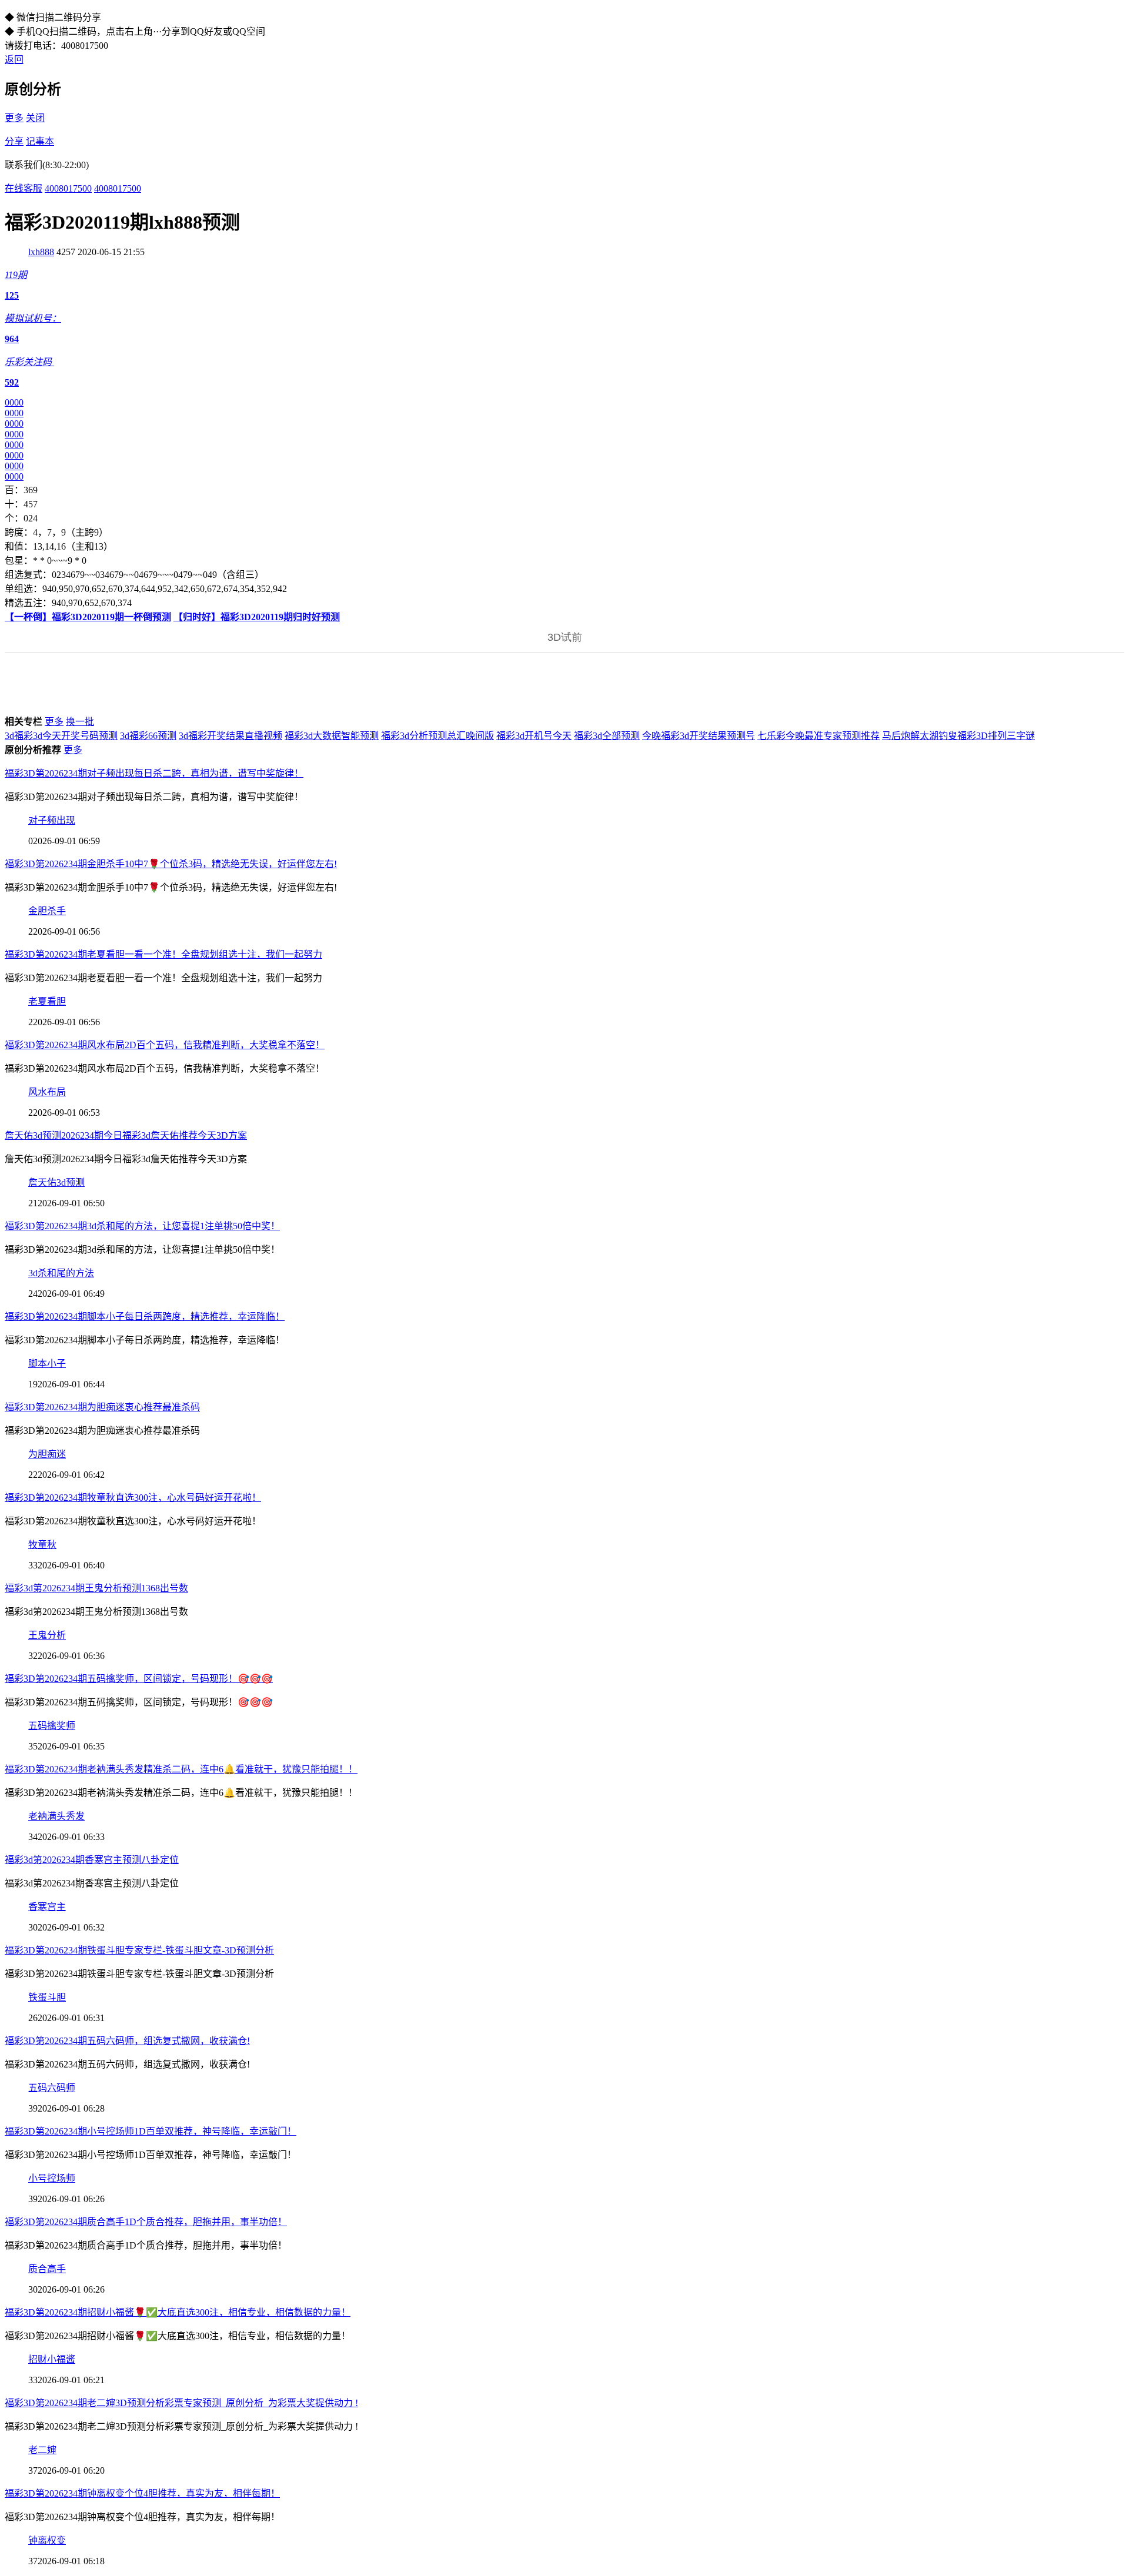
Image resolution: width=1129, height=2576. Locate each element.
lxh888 (41, 252)
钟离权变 (47, 2540)
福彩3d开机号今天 (534, 736)
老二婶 (42, 2450)
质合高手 (47, 2269)
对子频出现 (52, 820)
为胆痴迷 (47, 1454)
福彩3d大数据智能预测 (332, 736)
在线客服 (24, 188)
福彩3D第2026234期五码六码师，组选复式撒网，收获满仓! (127, 2041)
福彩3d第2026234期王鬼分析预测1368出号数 (96, 1588)
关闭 (35, 118)
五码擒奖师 (52, 1726)
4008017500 (68, 188)
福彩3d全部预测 (607, 736)
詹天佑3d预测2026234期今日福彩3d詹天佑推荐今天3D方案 (126, 1135)
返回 (14, 60)
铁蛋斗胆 (47, 1997)
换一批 (80, 722)
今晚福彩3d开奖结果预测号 (699, 736)
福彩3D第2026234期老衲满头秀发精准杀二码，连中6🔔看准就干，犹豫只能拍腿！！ (181, 1769)
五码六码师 (52, 2088)
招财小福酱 (52, 2359)
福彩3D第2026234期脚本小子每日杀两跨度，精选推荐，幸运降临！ (145, 1317)
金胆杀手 (47, 911)
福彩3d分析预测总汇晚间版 (437, 736)
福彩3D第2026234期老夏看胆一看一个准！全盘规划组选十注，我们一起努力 (163, 954)
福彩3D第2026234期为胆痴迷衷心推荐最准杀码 (102, 1407)
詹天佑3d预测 (56, 1182)
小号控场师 (52, 2178)
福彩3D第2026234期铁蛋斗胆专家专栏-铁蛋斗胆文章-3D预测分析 (139, 1950)
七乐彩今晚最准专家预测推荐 (819, 736)
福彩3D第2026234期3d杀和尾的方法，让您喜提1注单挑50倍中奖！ (142, 1226)
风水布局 (47, 1092)
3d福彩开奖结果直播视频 (231, 736)
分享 (14, 141)
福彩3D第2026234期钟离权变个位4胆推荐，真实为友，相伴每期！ (142, 2493)
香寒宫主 (47, 1907)
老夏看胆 (47, 1001)
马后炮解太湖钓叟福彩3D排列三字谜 (958, 736)
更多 (14, 118)
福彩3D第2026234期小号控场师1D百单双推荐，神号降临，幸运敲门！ (151, 2131)
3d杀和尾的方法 (61, 1273)
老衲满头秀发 (56, 1816)
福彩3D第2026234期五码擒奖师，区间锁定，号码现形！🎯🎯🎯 (139, 1679)
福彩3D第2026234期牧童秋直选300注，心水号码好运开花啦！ (133, 1498)
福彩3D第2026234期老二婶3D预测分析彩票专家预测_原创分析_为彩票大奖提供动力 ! (181, 2403)
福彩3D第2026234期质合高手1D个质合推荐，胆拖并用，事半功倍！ (146, 2222)
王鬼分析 (47, 1635)
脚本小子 (47, 1364)
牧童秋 (42, 1545)
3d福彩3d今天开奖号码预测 (61, 736)
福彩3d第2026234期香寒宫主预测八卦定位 (92, 1860)
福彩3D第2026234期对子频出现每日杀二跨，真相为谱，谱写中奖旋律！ (154, 773)
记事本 (40, 141)
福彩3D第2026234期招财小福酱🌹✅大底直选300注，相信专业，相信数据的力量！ (178, 2312)
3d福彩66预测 (148, 736)
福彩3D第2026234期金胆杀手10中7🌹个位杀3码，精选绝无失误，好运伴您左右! (171, 864)
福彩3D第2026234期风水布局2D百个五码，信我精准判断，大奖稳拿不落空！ (165, 1045)
